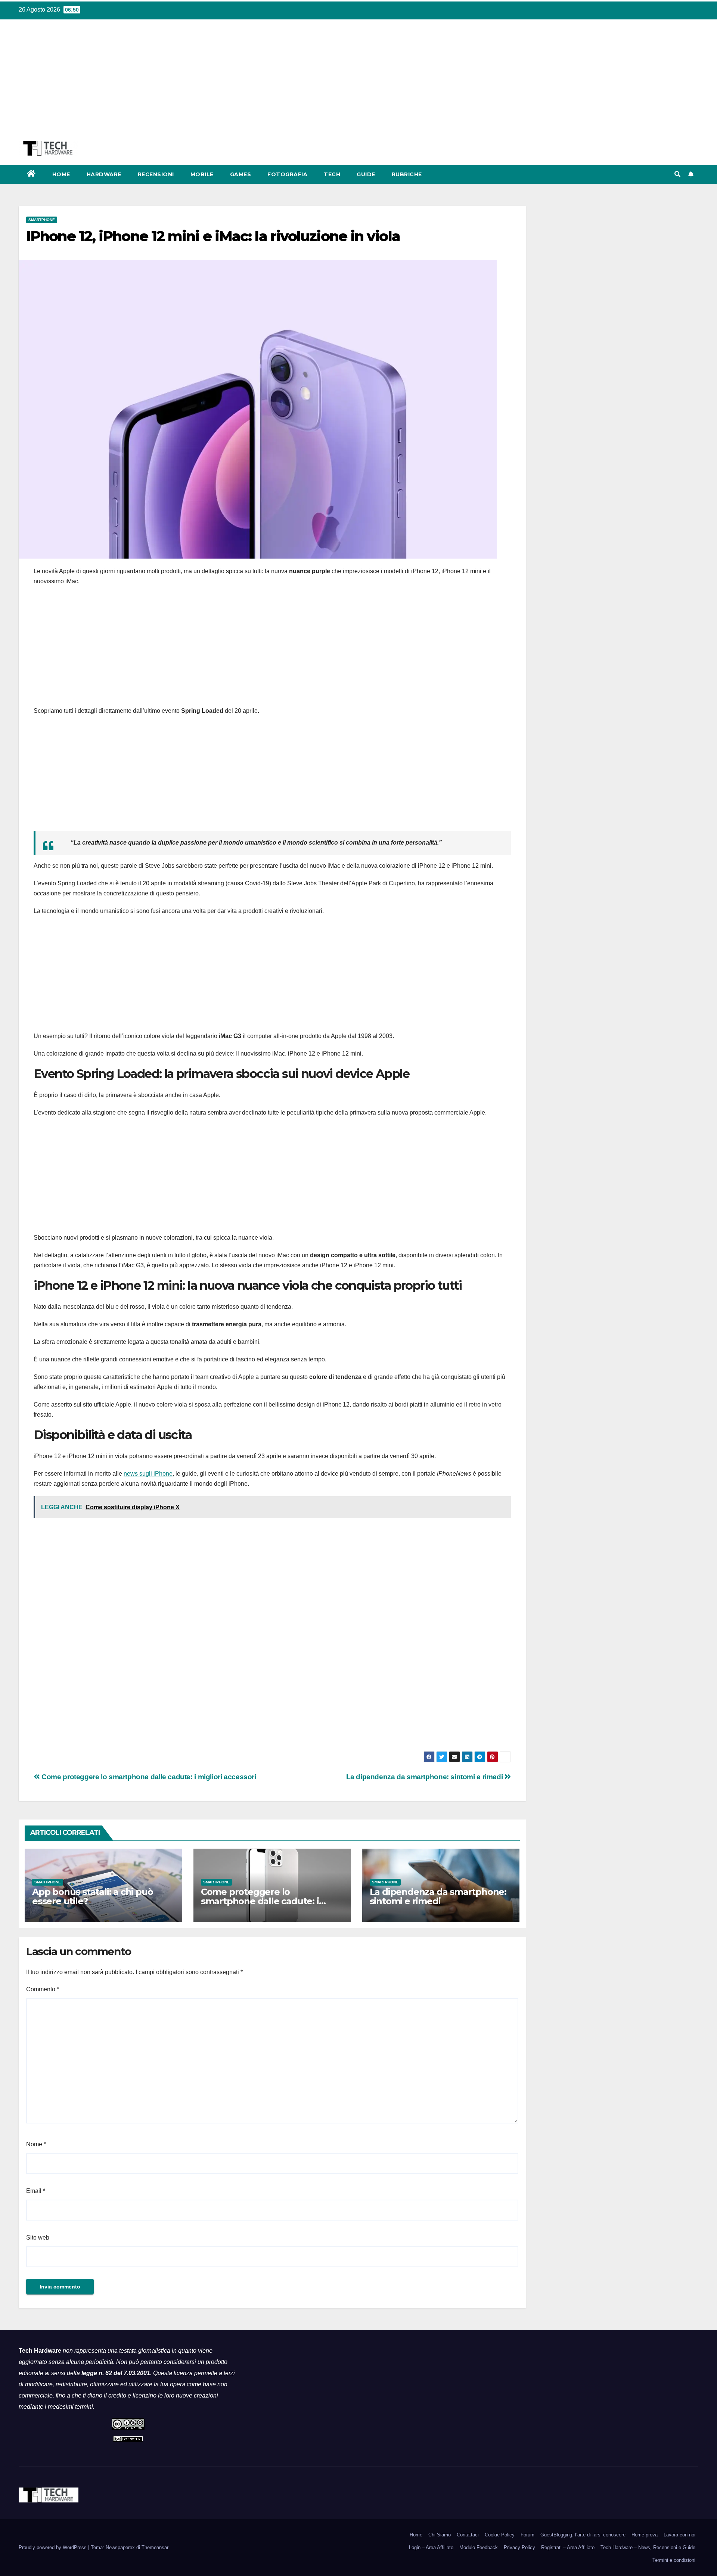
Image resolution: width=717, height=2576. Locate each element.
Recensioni (156, 174)
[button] (677, 174)
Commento (43, 1989)
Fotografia (287, 174)
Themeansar (155, 2547)
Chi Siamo (440, 2535)
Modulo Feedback (479, 2547)
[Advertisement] (358, 85)
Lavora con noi (679, 2535)
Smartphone (42, 220)
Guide (366, 174)
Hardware (104, 174)
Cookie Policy (500, 2535)
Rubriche (407, 174)
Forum (527, 2535)
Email (36, 2191)
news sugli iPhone (148, 1474)
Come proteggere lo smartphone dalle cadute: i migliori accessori (148, 1777)
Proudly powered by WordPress (53, 2547)
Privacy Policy (519, 2547)
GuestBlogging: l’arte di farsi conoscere (583, 2535)
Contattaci (468, 2535)
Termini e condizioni (674, 2560)
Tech (332, 174)
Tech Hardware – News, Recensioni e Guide (648, 2547)
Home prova (645, 2535)
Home (61, 174)
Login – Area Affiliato (431, 2547)
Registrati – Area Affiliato (568, 2547)
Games (241, 174)
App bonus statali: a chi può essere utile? (92, 1896)
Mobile (202, 174)
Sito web (38, 2238)
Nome (36, 2144)
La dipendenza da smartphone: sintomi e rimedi (425, 1777)
